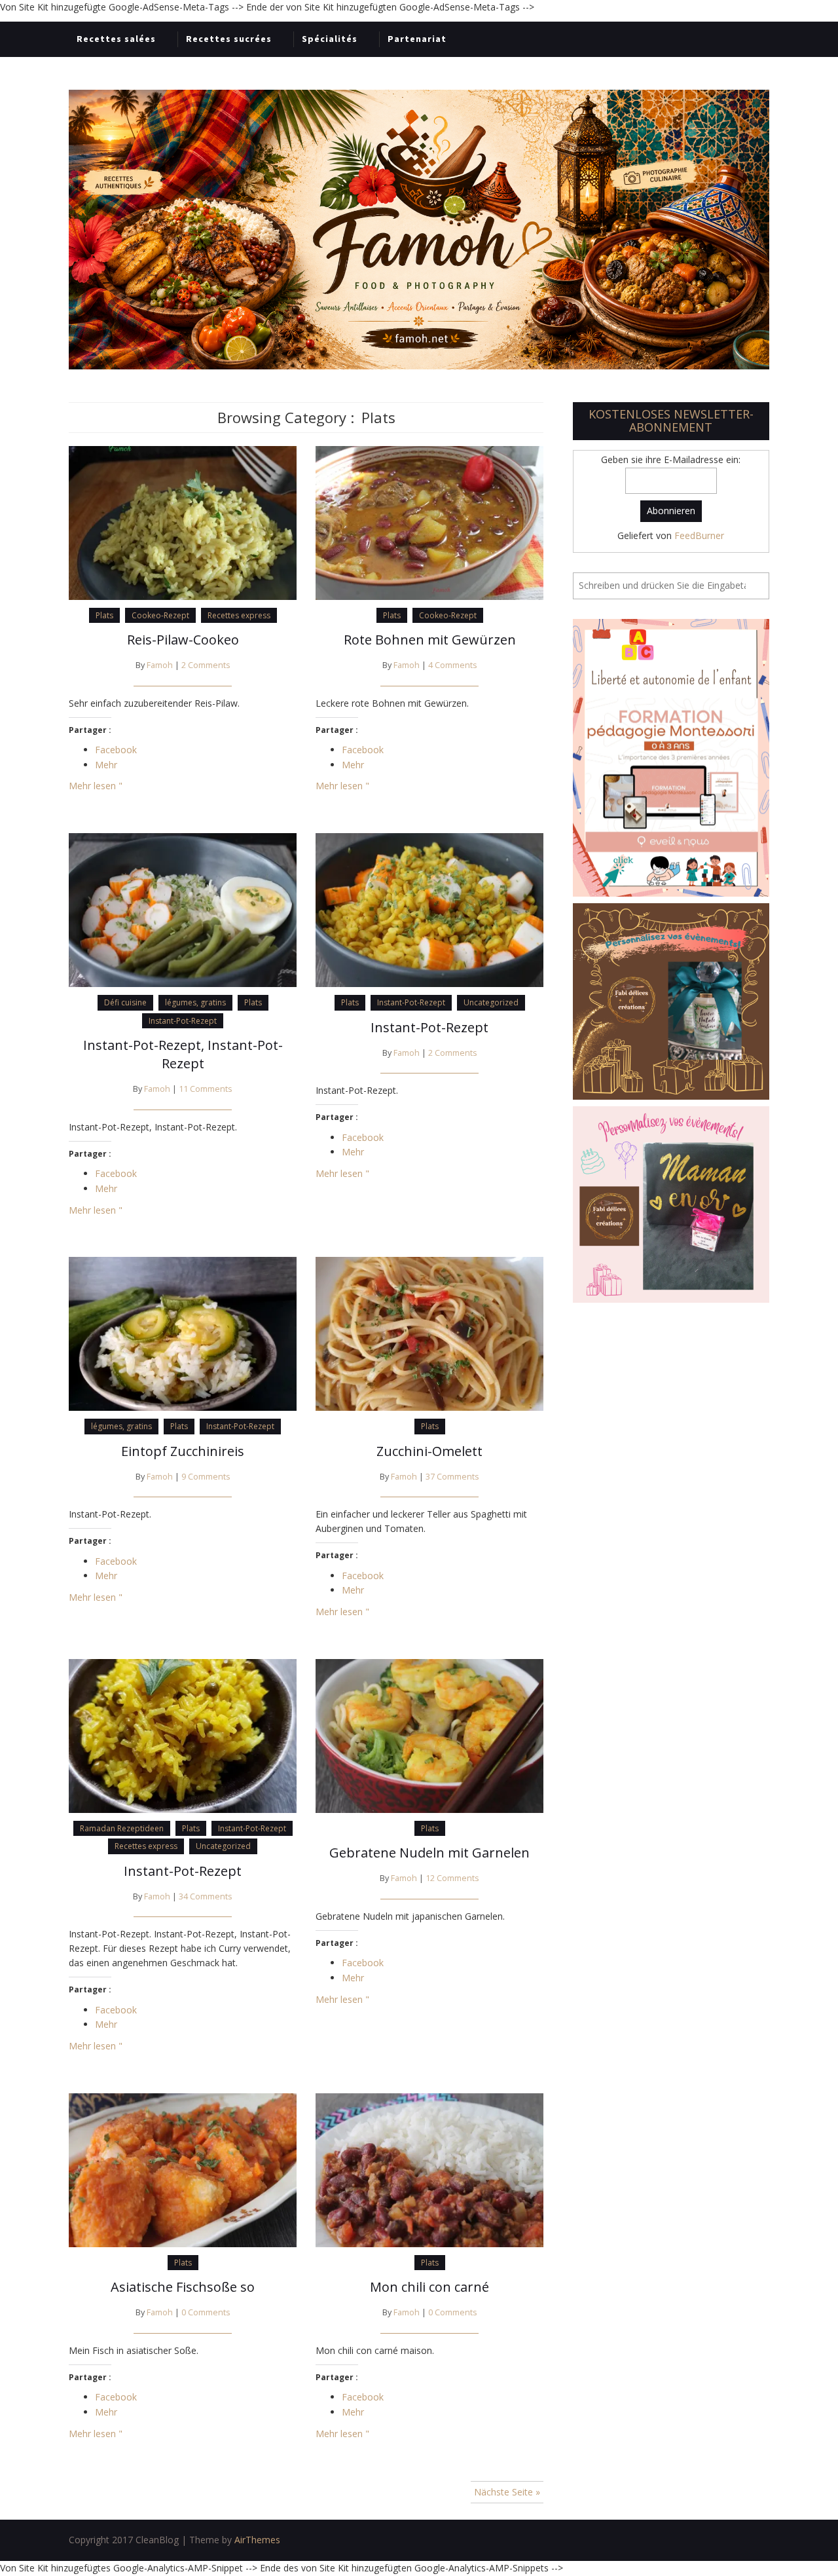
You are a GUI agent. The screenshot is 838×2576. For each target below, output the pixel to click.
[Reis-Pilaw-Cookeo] (183, 522)
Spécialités (330, 39)
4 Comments (453, 665)
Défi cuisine (125, 1002)
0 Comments (206, 2312)
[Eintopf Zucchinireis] (183, 1333)
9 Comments (206, 1477)
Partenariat (417, 39)
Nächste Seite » (507, 2492)
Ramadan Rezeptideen (122, 1828)
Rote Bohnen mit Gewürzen (430, 640)
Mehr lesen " (96, 786)
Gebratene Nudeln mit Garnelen (429, 1853)
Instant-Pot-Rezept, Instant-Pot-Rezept (183, 1054)
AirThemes (257, 2540)
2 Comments (206, 665)
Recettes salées (116, 39)
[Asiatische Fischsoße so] (183, 2169)
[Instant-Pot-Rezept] (429, 909)
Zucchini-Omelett (429, 1451)
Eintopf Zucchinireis (183, 1451)
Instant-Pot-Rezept (183, 1021)
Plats (104, 615)
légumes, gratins (195, 1002)
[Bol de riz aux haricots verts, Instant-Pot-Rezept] (183, 909)
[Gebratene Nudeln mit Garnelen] (429, 1735)
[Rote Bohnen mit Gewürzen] (429, 522)
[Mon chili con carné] (429, 2169)
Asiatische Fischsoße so (183, 2287)
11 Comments (206, 1089)
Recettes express (239, 615)
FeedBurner (699, 535)
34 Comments (206, 1896)
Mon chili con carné (429, 2287)
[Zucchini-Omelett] (429, 1333)
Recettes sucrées (229, 39)
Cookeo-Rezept (160, 615)
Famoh (160, 665)
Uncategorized (491, 1002)
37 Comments (452, 1477)
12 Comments (452, 1878)
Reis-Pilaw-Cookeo (183, 640)
